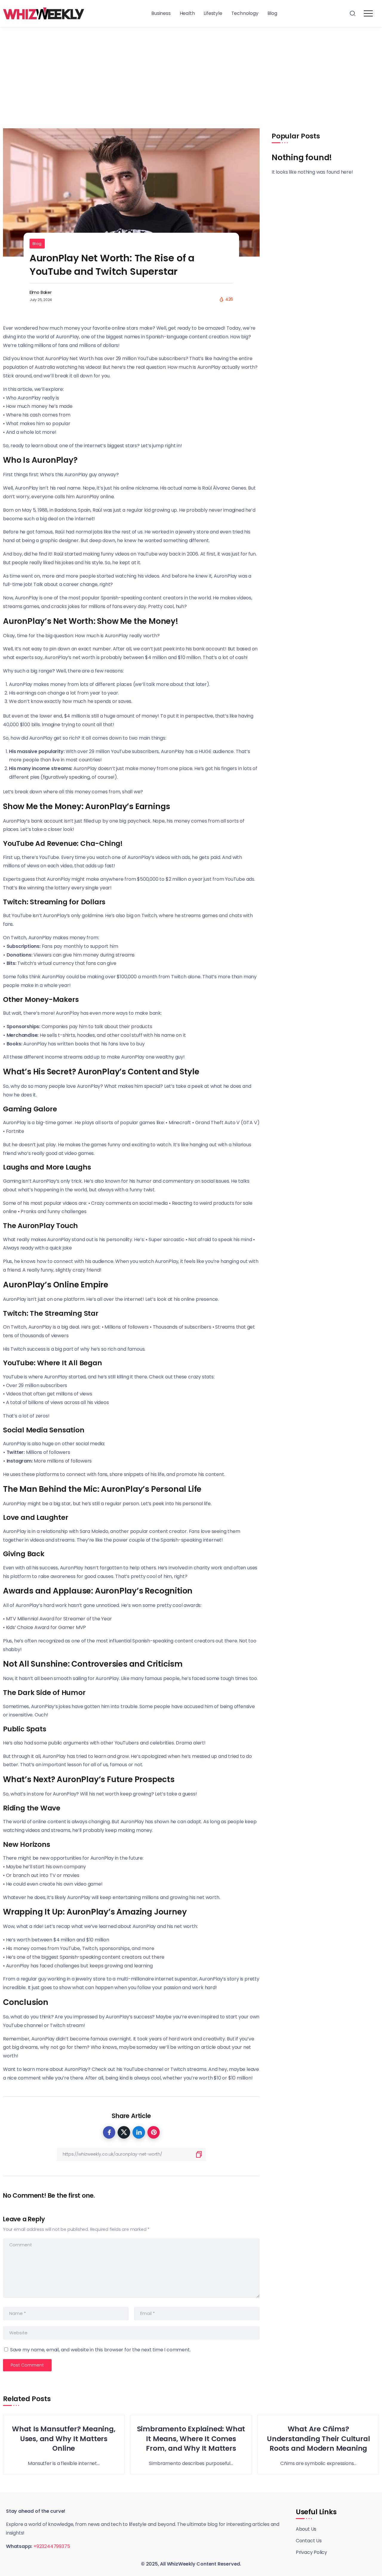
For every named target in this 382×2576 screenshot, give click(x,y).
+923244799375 (52, 2546)
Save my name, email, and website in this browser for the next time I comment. (100, 2350)
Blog (37, 244)
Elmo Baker (41, 292)
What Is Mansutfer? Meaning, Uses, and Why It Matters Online (64, 2439)
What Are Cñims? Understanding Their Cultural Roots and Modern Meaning (318, 2439)
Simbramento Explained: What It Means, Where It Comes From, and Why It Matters (191, 2439)
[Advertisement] (191, 72)
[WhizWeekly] (44, 13)
